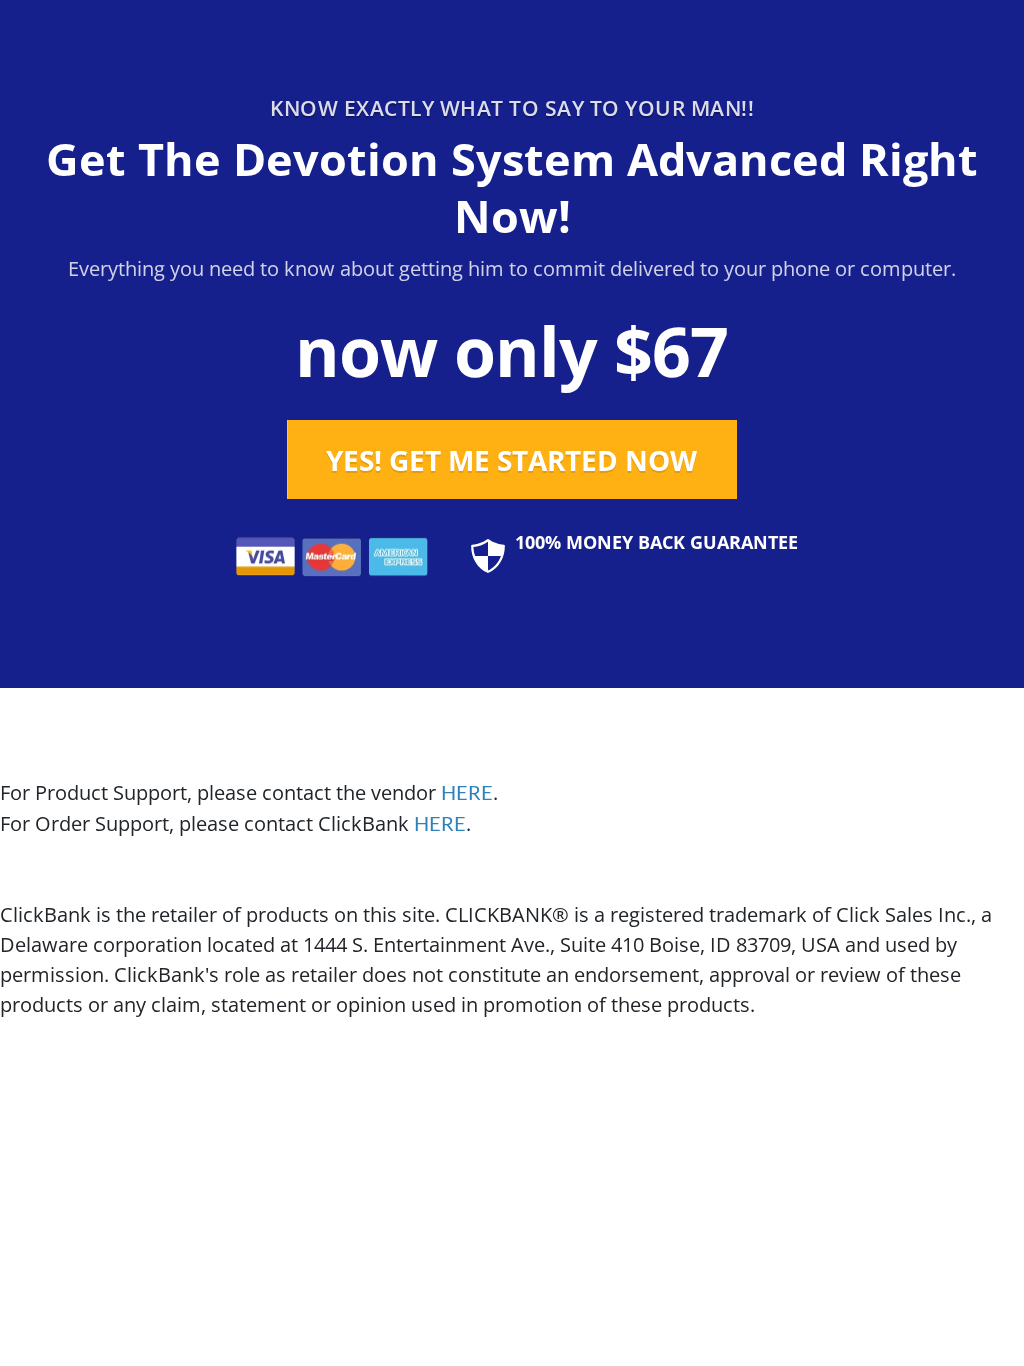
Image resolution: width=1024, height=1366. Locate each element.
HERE (467, 794)
